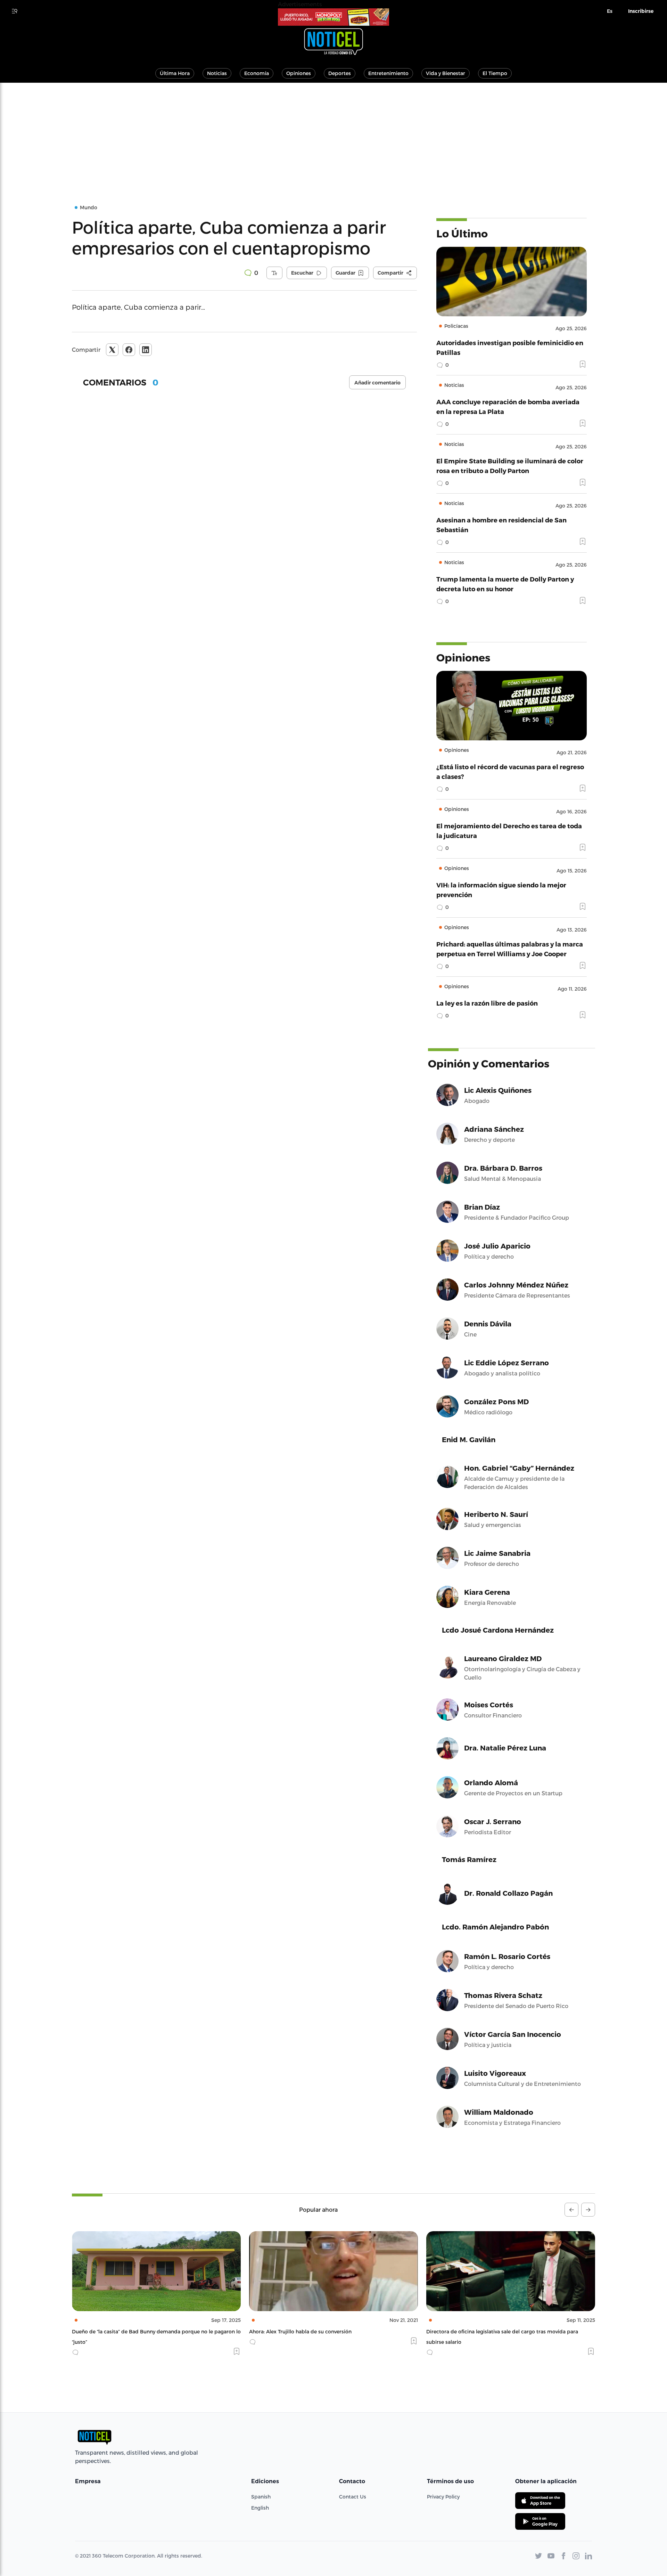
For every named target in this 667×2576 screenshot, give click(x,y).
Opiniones (299, 73)
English (260, 2508)
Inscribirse (641, 11)
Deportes (340, 73)
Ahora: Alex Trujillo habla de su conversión (123, 2331)
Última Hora (175, 73)
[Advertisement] (333, 135)
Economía (257, 73)
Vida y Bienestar (446, 73)
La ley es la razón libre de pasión (487, 1003)
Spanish (261, 2497)
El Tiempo (495, 73)
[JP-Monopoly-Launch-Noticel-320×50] (333, 17)
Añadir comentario (377, 383)
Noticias (217, 73)
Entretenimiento (388, 73)
